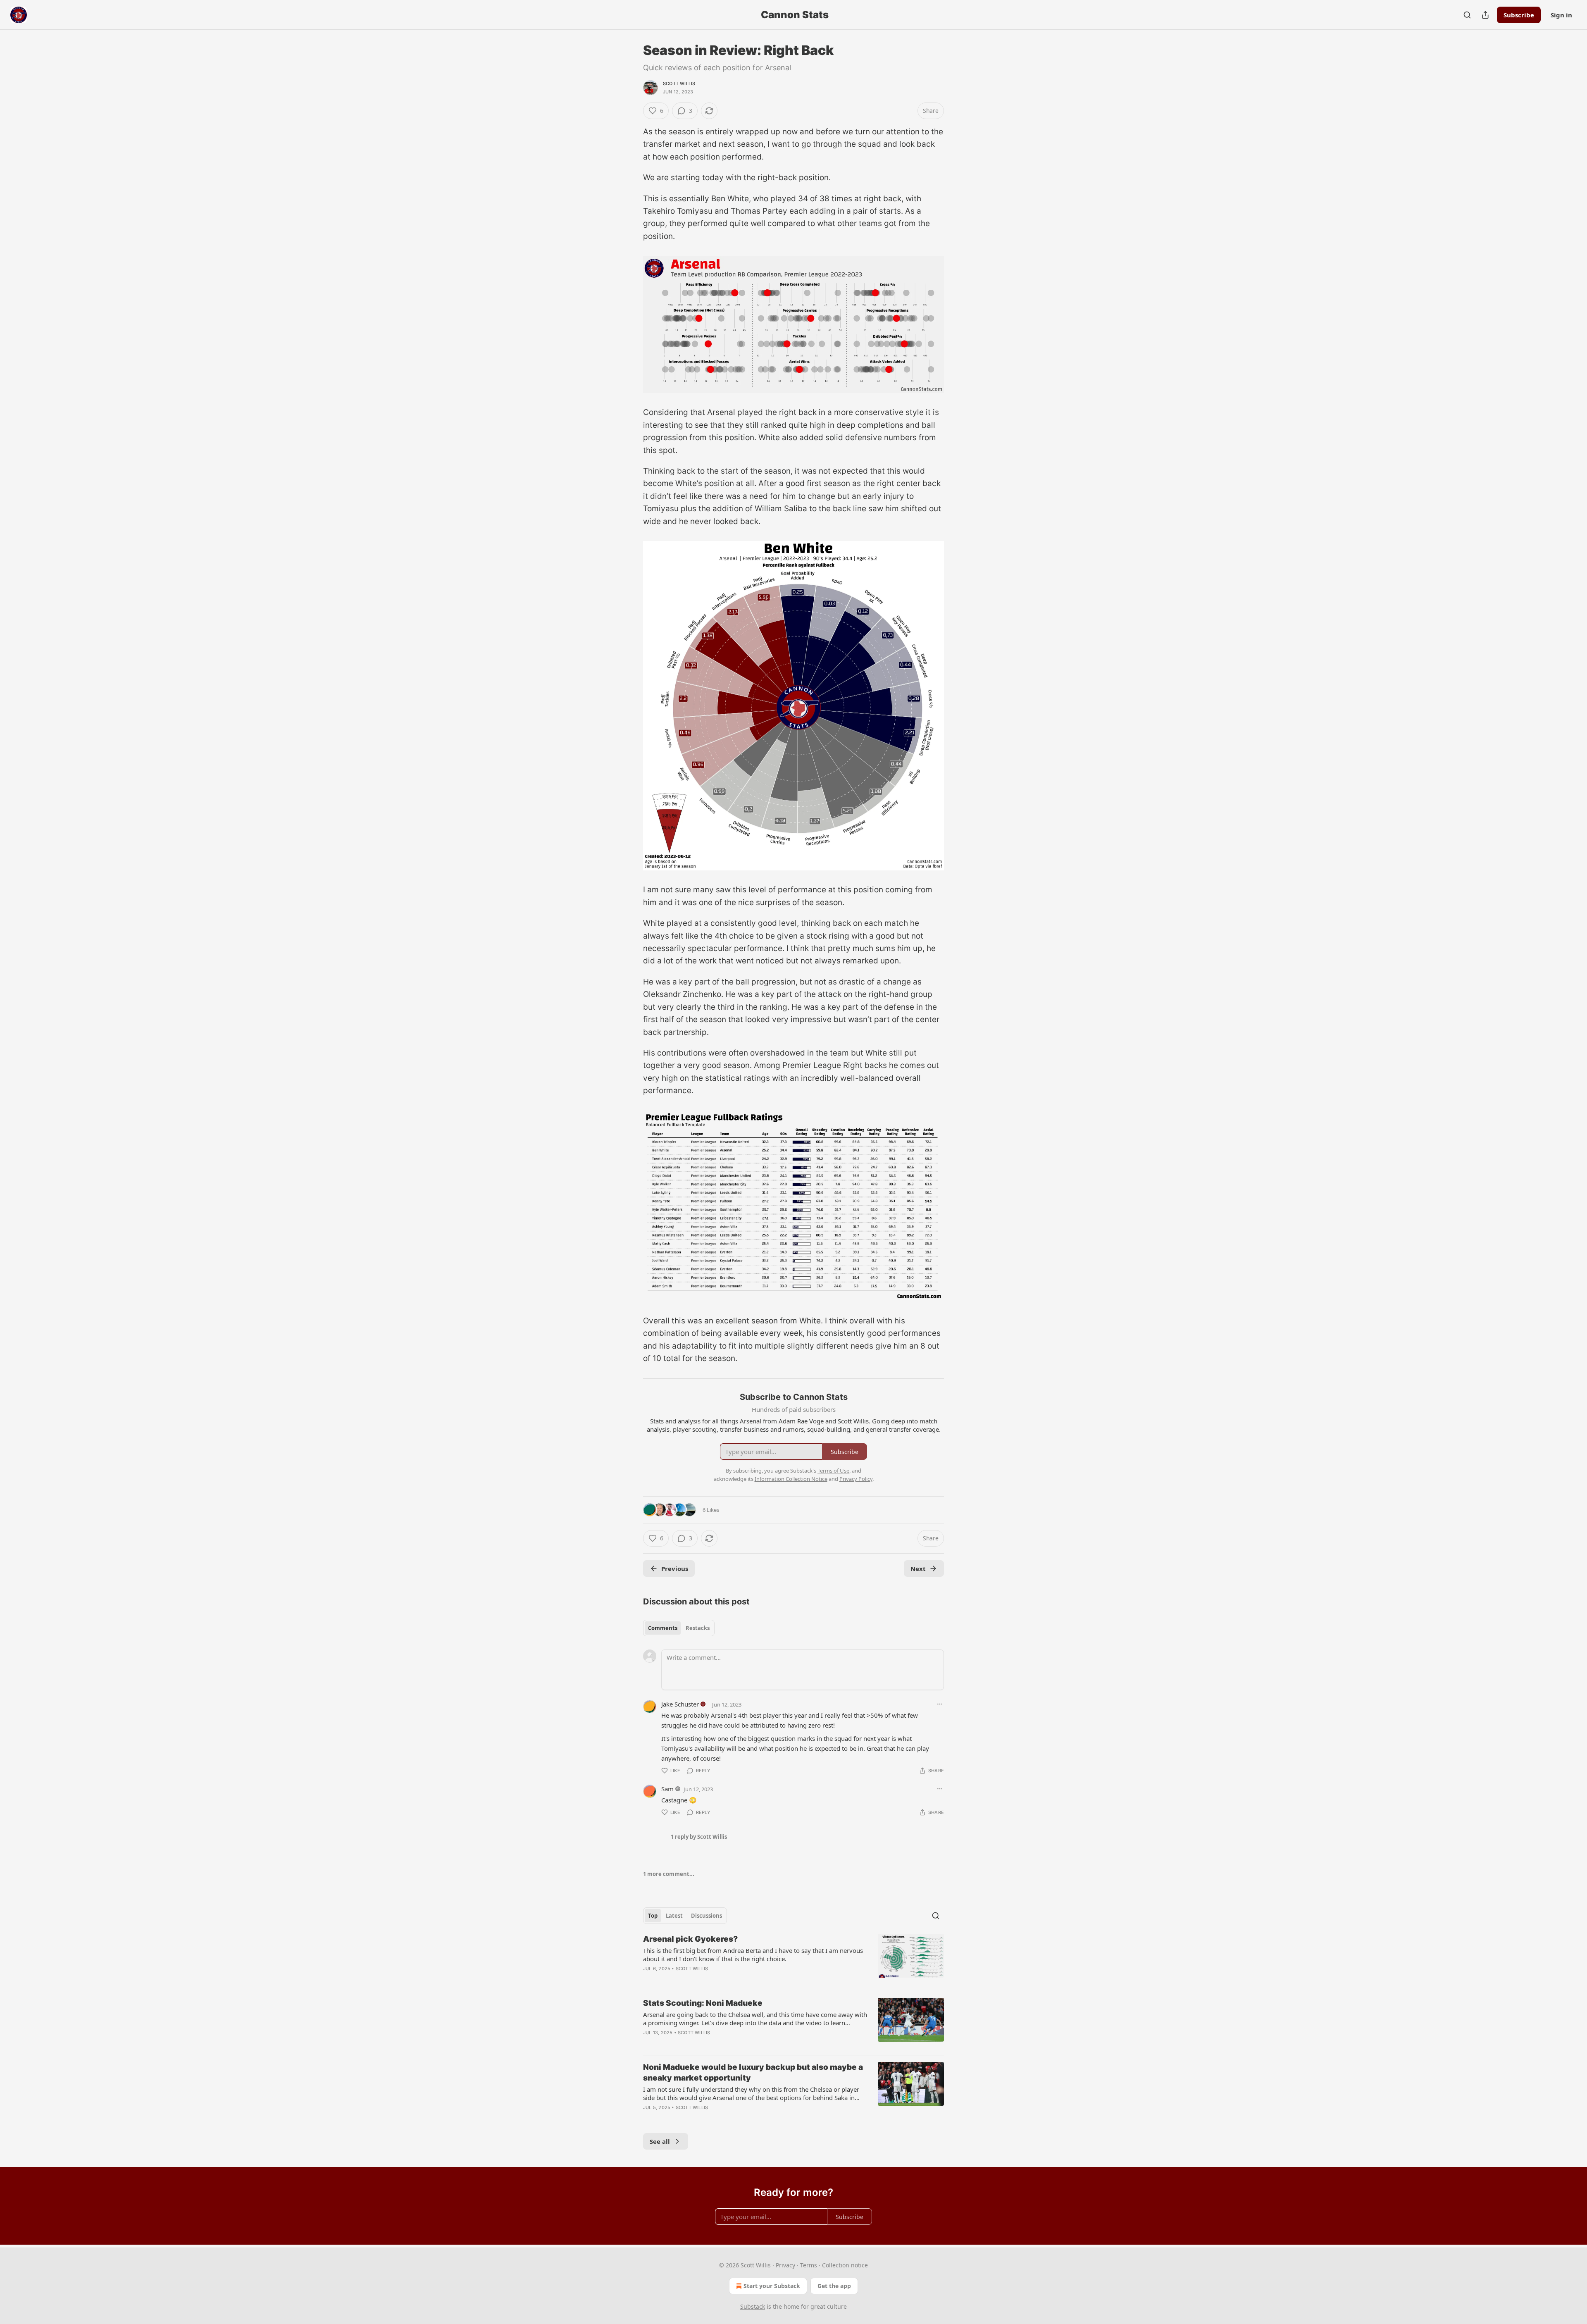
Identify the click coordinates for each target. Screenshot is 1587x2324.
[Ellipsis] (940, 1704)
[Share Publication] (1485, 15)
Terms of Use (833, 1471)
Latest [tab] (674, 1916)
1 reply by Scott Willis (699, 1837)
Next (918, 1568)
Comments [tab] (663, 1628)
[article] (793, 1959)
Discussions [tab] (707, 1916)
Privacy (785, 2265)
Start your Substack (772, 2286)
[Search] (1467, 15)
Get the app (834, 2286)
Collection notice (845, 2265)
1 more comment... (669, 1874)
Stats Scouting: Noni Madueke (703, 2003)
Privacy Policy (856, 1479)
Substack (753, 2306)
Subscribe (1519, 15)
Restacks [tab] (698, 1628)
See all (660, 2141)
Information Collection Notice (791, 1479)
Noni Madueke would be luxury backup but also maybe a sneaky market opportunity (753, 2073)
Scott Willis (679, 83)
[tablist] (679, 1628)
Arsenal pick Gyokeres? (690, 1939)
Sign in (1561, 15)
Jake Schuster (680, 1704)
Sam (667, 1789)
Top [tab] (653, 1916)
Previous (675, 1568)
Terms (809, 2265)
